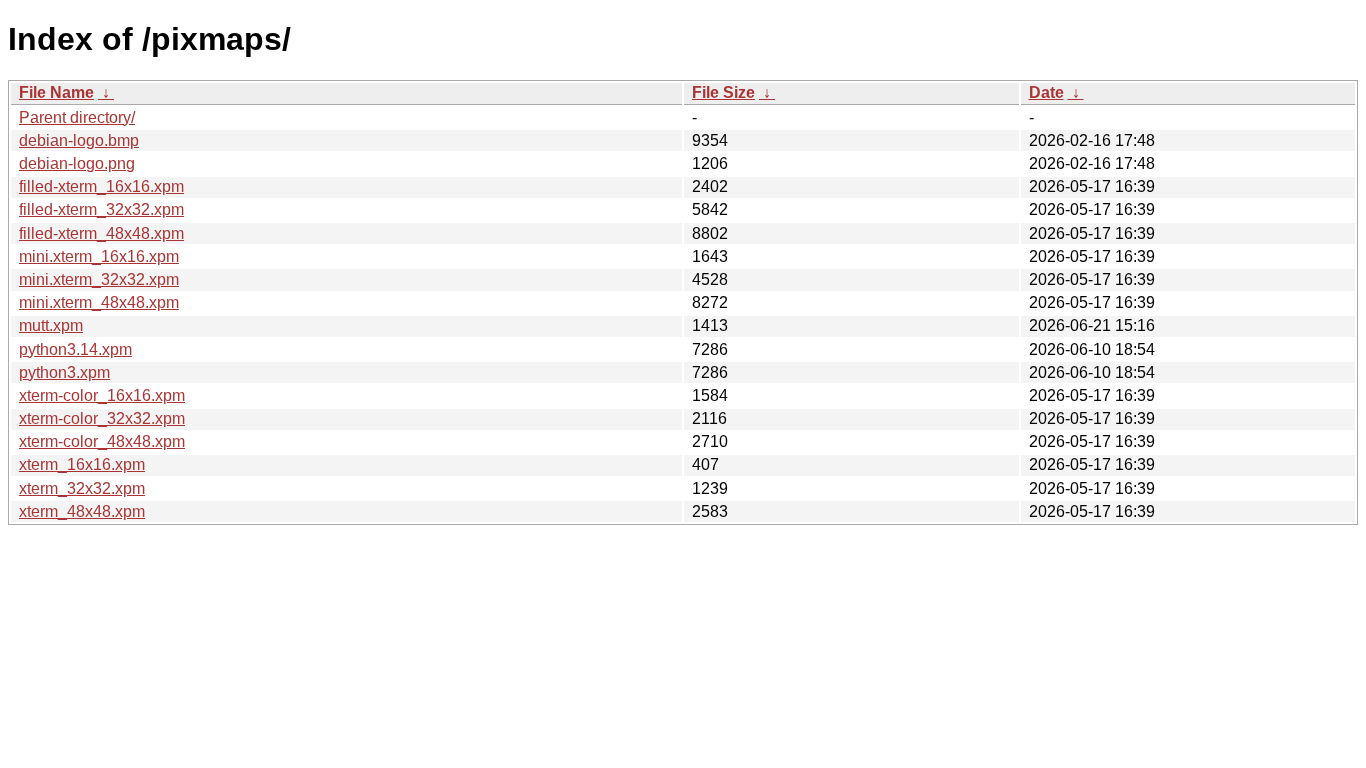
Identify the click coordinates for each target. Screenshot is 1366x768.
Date (1046, 92)
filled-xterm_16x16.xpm (101, 186)
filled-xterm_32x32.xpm (101, 209)
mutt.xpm (51, 325)
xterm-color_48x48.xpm (102, 441)
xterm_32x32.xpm (82, 488)
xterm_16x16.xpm (82, 464)
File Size (723, 92)
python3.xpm (64, 372)
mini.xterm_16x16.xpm (99, 256)
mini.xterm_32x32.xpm (99, 279)
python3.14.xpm (75, 349)
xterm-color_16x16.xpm (102, 395)
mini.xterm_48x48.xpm (99, 302)
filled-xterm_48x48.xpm (101, 233)
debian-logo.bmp (79, 140)
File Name (56, 92)
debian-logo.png (77, 163)
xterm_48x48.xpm (82, 511)
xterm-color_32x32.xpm (102, 418)
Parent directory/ (77, 117)
